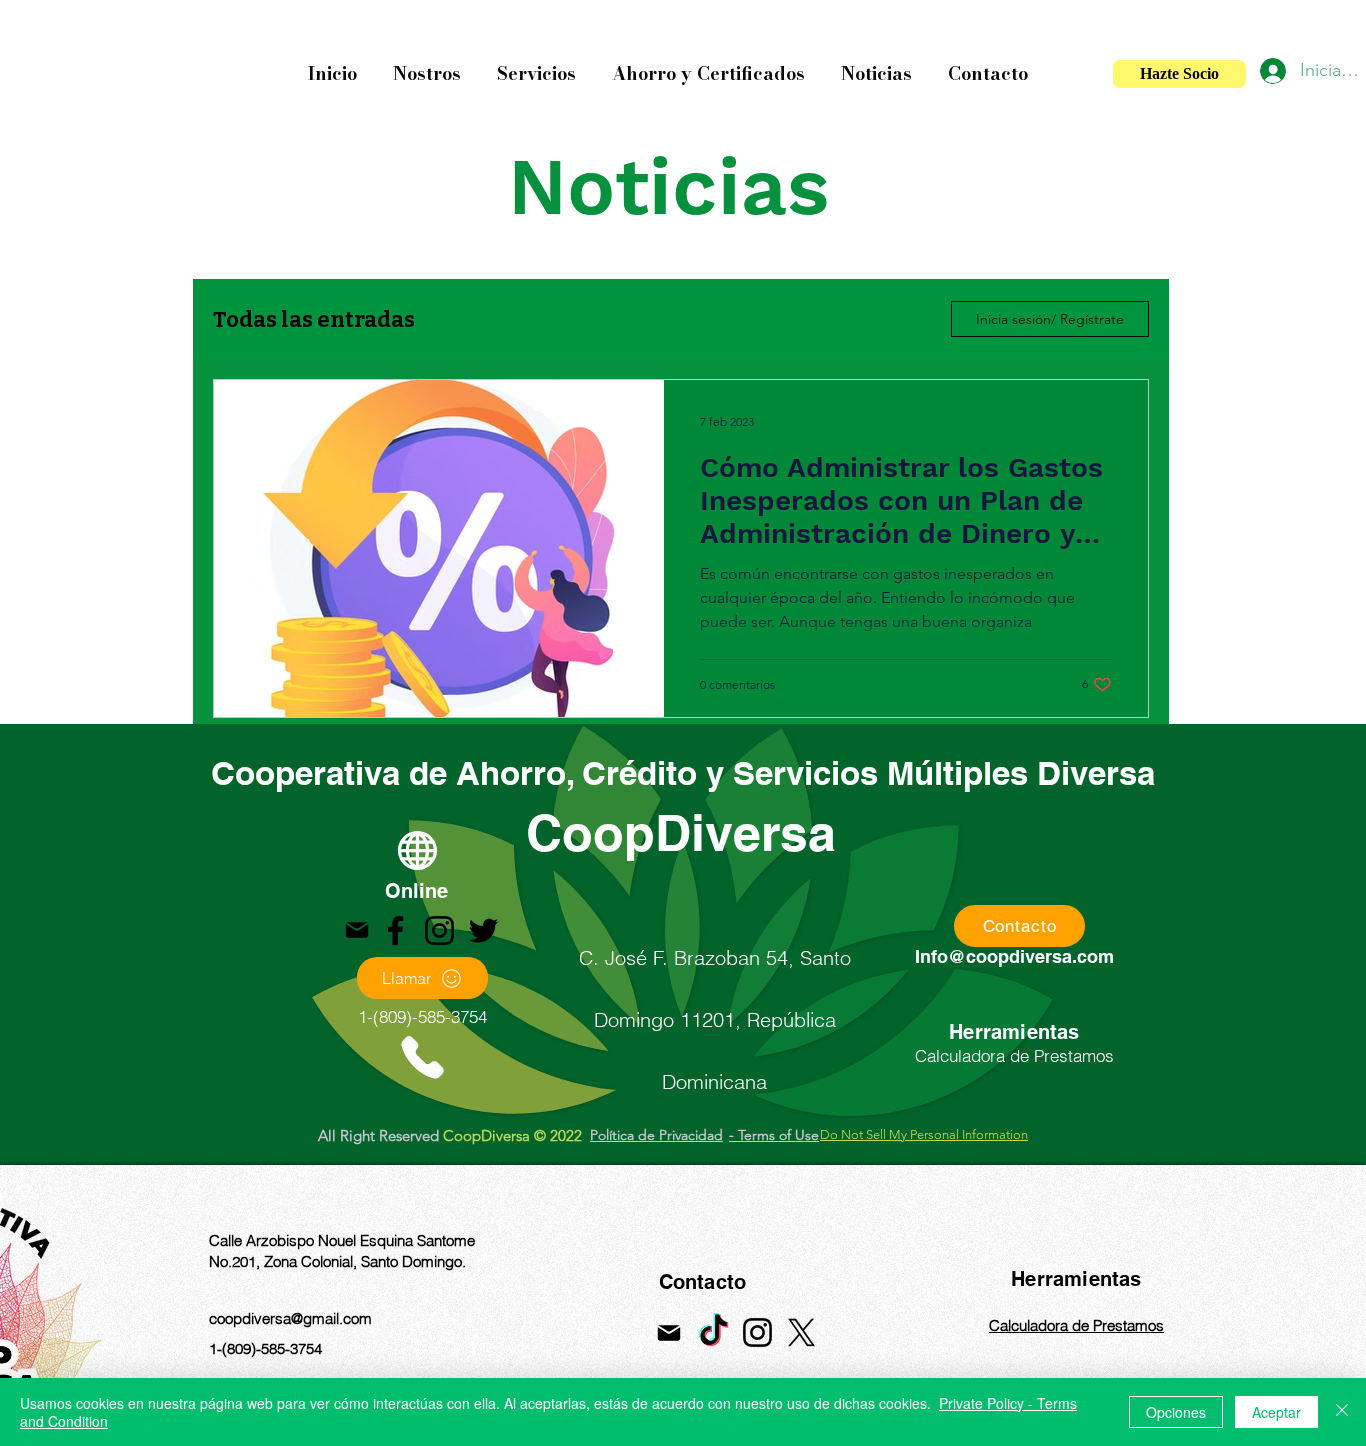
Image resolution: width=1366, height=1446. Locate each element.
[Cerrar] (1342, 1412)
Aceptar (1276, 1412)
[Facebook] (395, 930)
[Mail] (356, 929)
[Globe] (417, 850)
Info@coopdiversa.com (1014, 956)
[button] (427, 65)
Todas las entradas (314, 319)
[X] (801, 1332)
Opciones (1176, 1412)
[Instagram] (439, 930)
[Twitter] (483, 930)
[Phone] (422, 1058)
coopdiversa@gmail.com (290, 1318)
